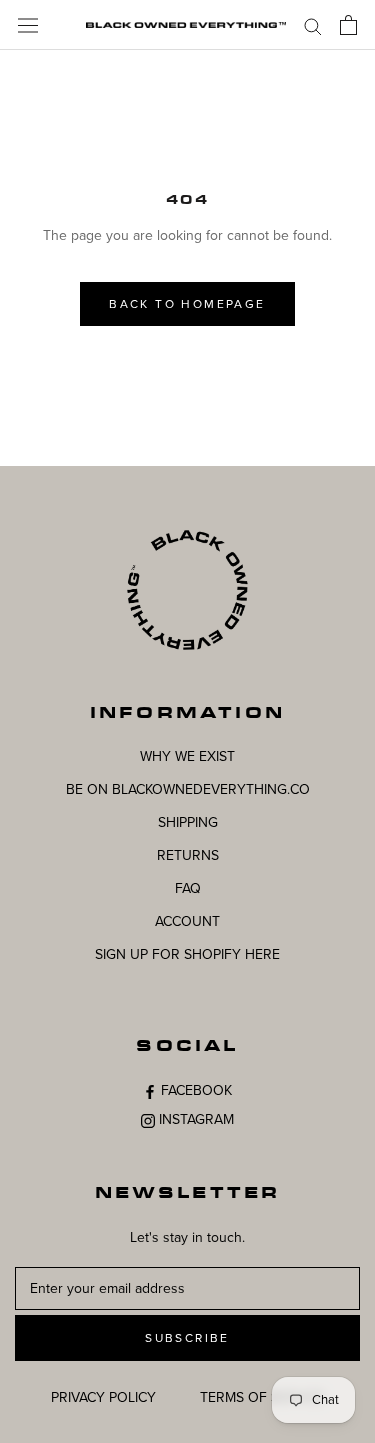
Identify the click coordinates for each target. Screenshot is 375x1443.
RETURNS (188, 855)
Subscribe (187, 1338)
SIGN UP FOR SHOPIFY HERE (187, 954)
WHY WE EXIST (187, 756)
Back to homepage (187, 304)
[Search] (313, 25)
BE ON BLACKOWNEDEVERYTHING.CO (188, 789)
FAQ (188, 888)
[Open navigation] (28, 24)
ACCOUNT (187, 921)
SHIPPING (188, 822)
